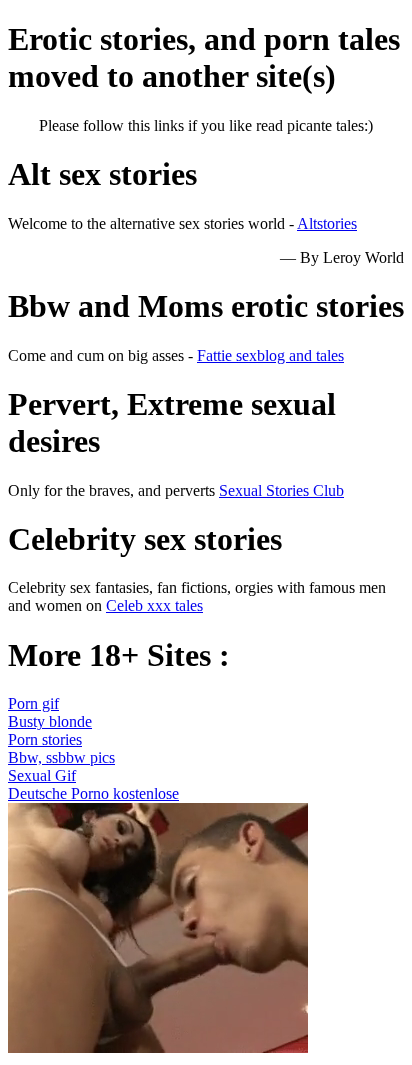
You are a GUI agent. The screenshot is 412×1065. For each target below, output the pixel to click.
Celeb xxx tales (154, 605)
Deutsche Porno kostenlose (93, 793)
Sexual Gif (42, 775)
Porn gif (33, 703)
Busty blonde (50, 721)
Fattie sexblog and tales (270, 355)
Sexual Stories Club (281, 490)
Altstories (327, 223)
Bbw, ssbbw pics (61, 757)
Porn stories (45, 739)
